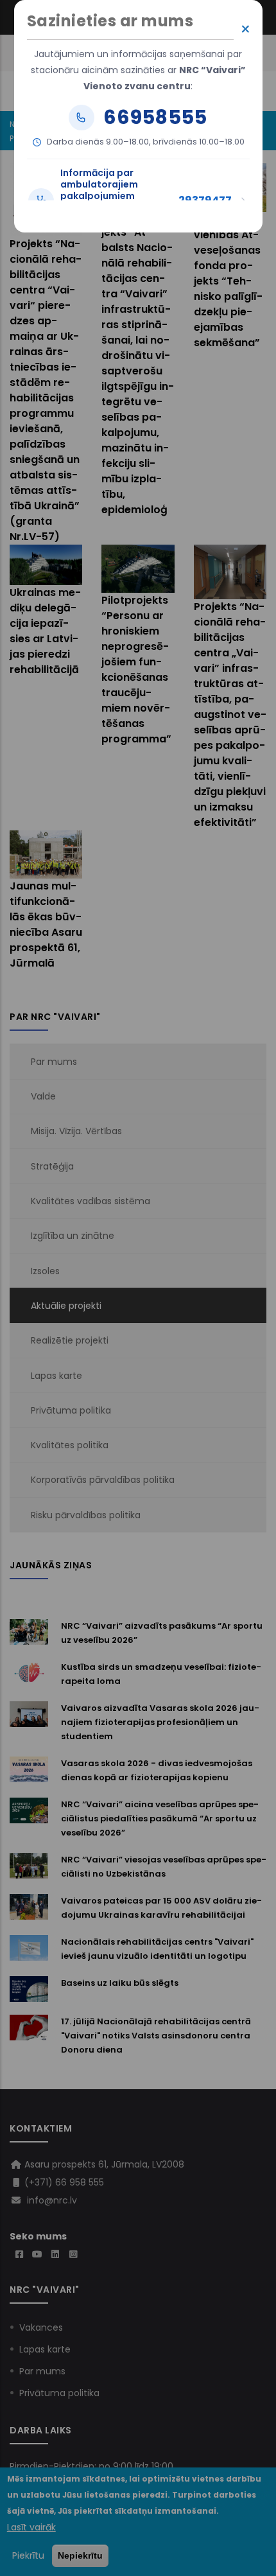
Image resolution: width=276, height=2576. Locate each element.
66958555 (155, 118)
